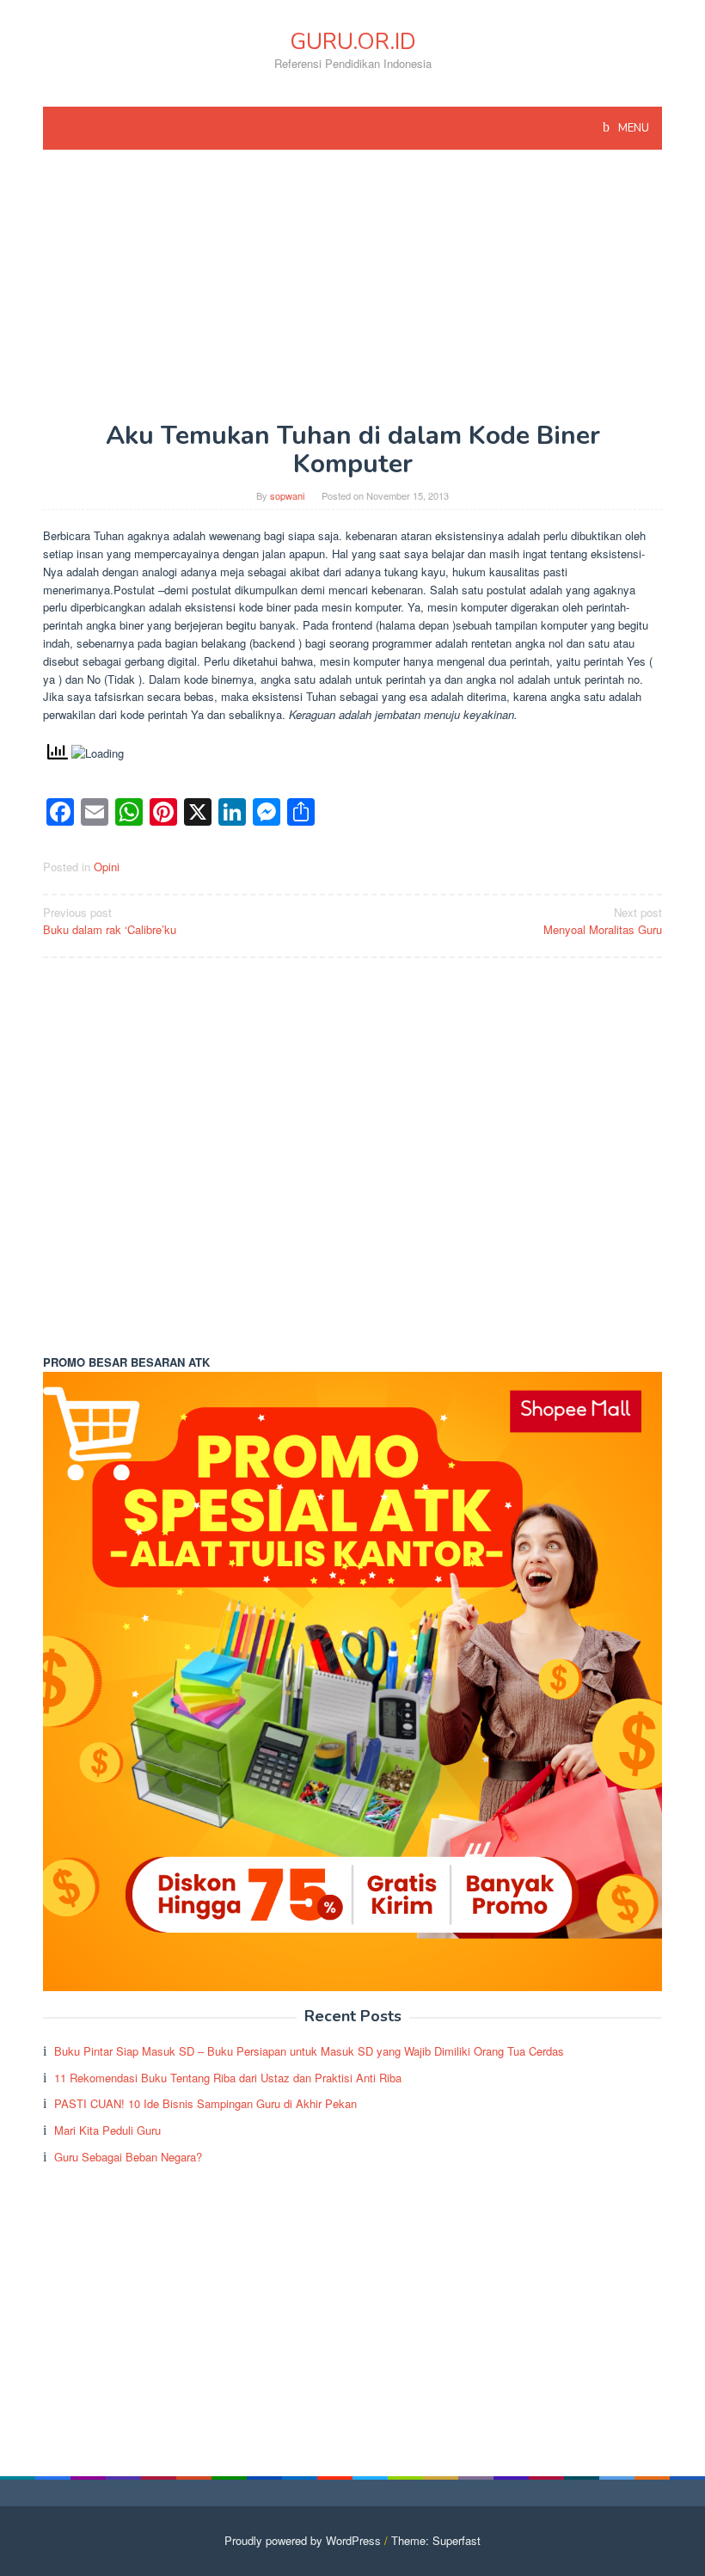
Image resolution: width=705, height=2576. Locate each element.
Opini (107, 867)
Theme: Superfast (436, 2540)
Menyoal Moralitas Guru (603, 921)
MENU (632, 128)
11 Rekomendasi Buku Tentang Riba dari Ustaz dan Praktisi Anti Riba (228, 2078)
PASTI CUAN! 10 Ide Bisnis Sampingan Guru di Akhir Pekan (205, 2103)
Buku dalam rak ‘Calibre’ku (110, 921)
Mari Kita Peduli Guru (107, 2130)
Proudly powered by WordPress (303, 2540)
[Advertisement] (352, 294)
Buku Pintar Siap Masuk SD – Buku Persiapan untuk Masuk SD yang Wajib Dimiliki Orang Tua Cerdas (309, 2051)
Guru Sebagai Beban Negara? (128, 2157)
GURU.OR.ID (353, 42)
